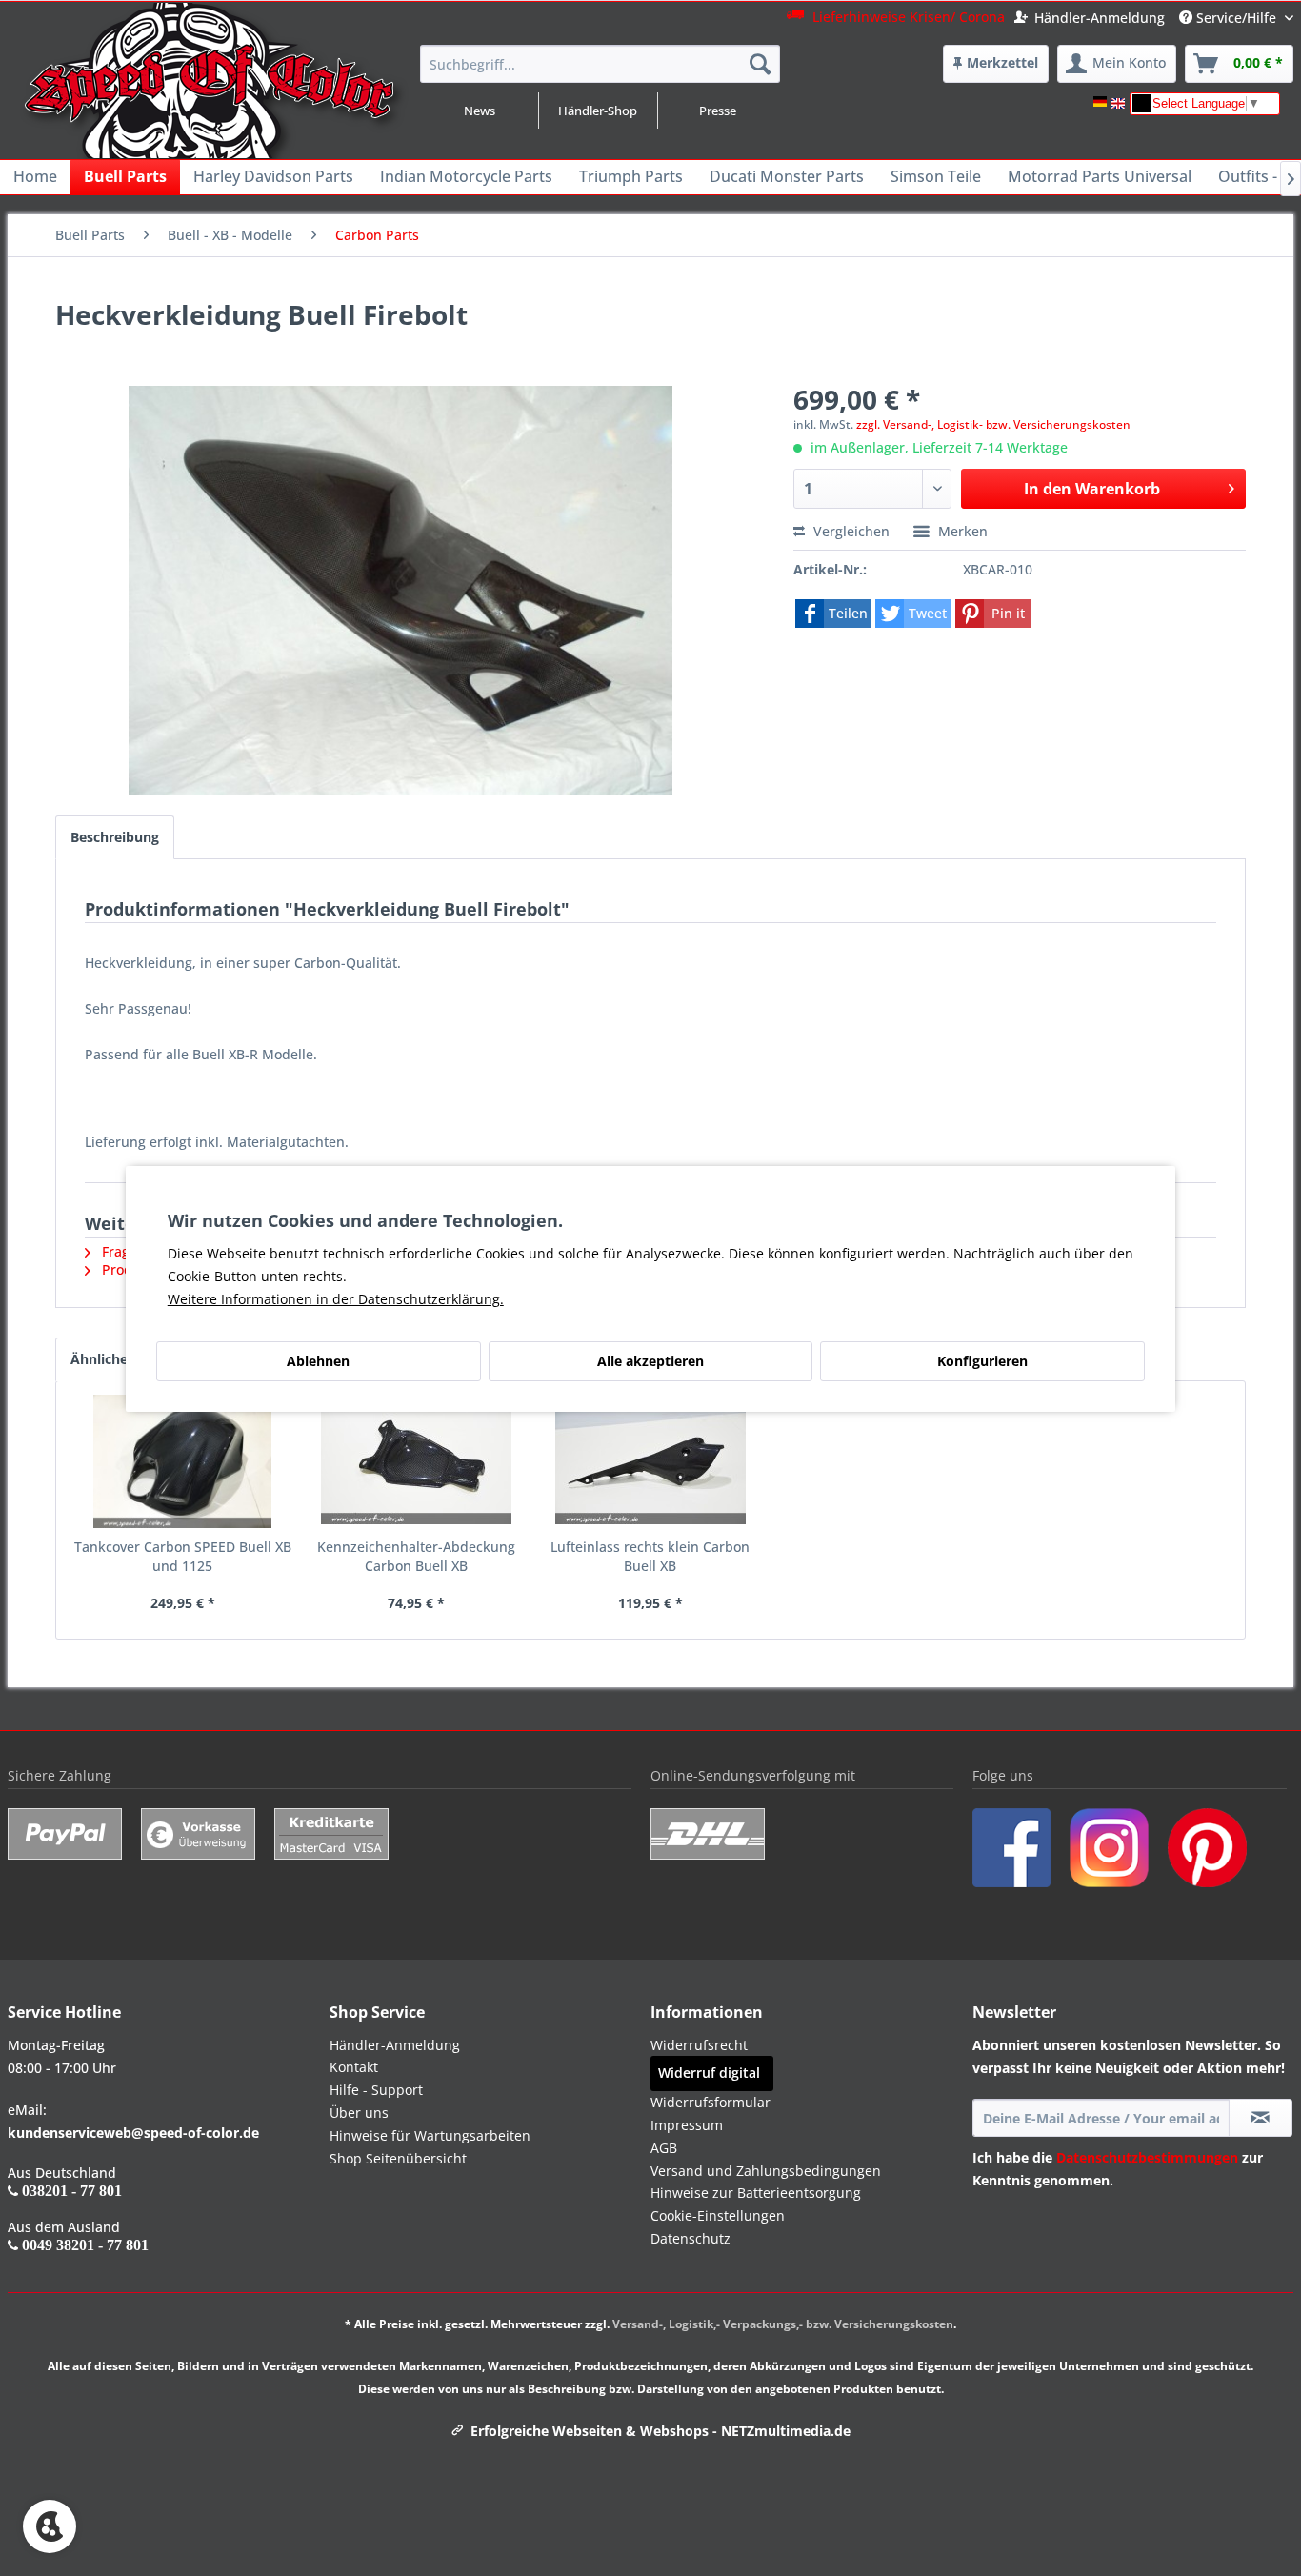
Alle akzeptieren (650, 1361)
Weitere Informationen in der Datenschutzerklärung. (336, 1299)
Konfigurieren (982, 1361)
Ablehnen (318, 1361)
